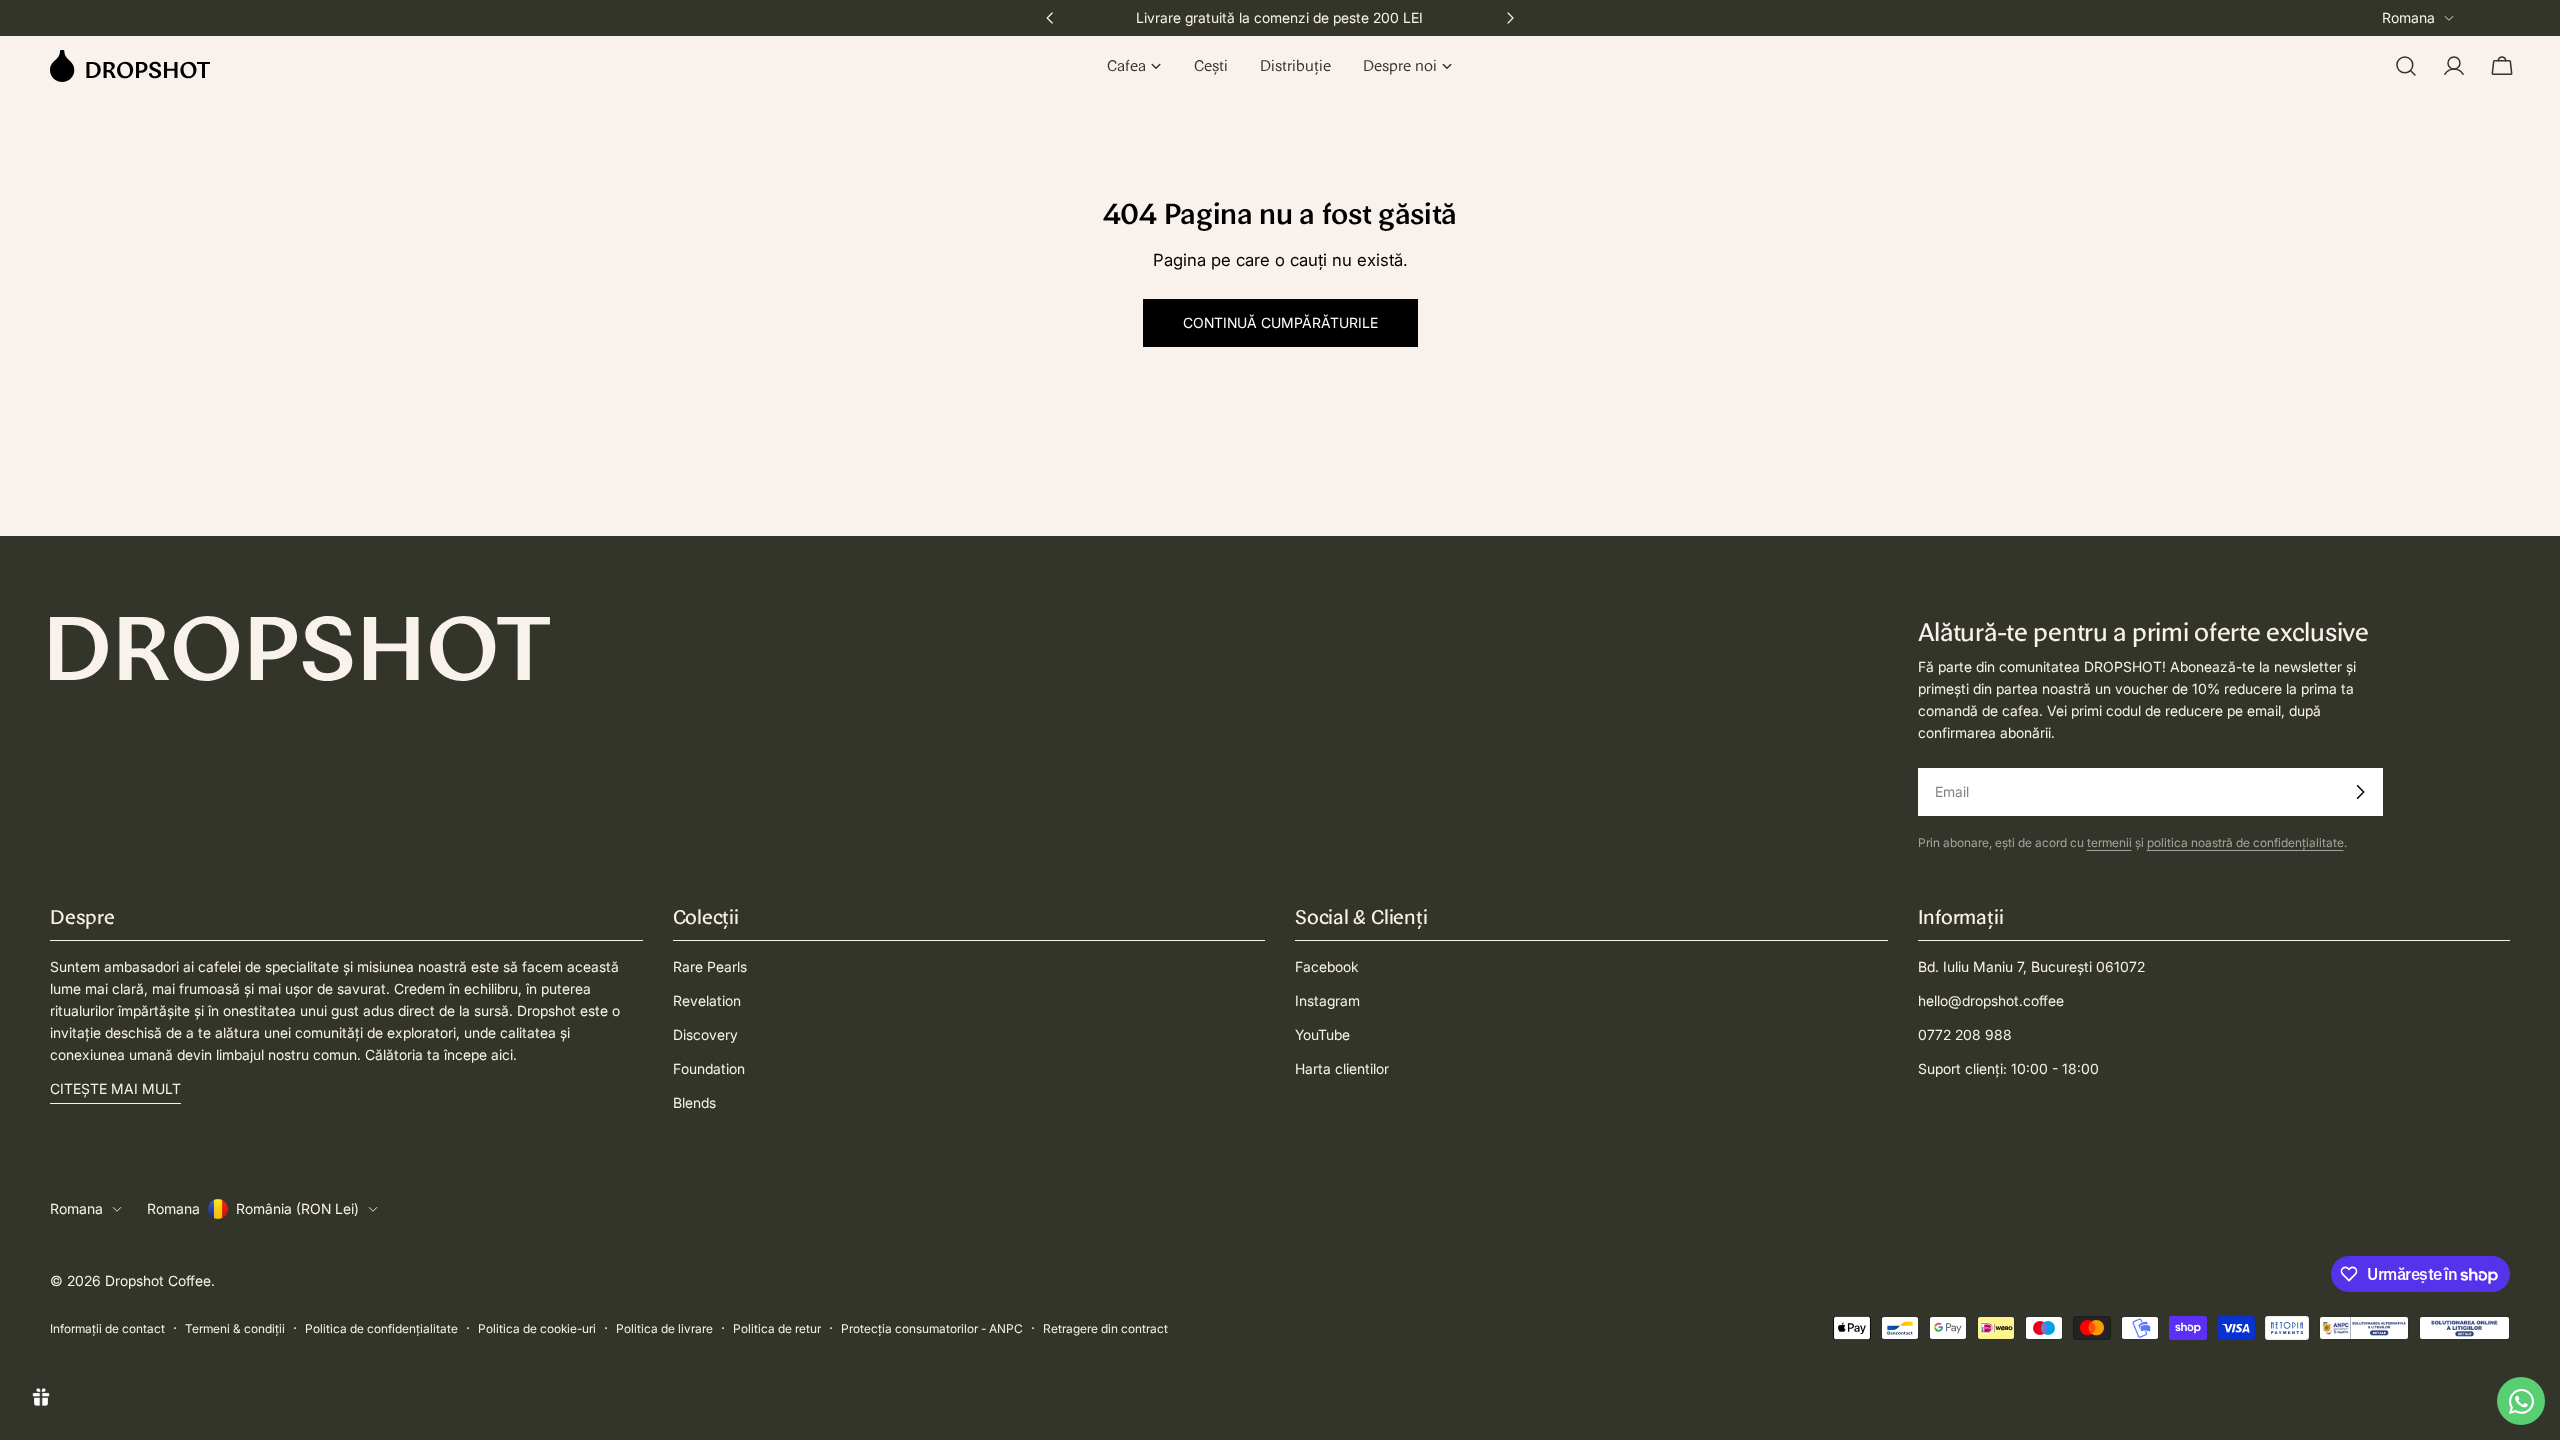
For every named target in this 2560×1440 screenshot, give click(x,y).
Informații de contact (107, 1328)
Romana (2408, 17)
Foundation (709, 1068)
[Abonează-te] (2360, 792)
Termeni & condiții (235, 1328)
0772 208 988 (1965, 1034)
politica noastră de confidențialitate (2245, 842)
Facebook (1327, 966)
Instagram (1327, 1000)
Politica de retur (777, 1328)
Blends (694, 1102)
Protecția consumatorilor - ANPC (932, 1328)
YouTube (1322, 1034)
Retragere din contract (1105, 1328)
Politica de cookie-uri (537, 1328)
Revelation (707, 1000)
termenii (2109, 842)
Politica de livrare (664, 1328)
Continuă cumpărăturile (1280, 322)
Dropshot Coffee (158, 1280)
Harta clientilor (1342, 1068)
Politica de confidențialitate (381, 1328)
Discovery (705, 1034)
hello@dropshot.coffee (1991, 1000)
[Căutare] (2406, 66)
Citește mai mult (115, 1088)
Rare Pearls (710, 966)
